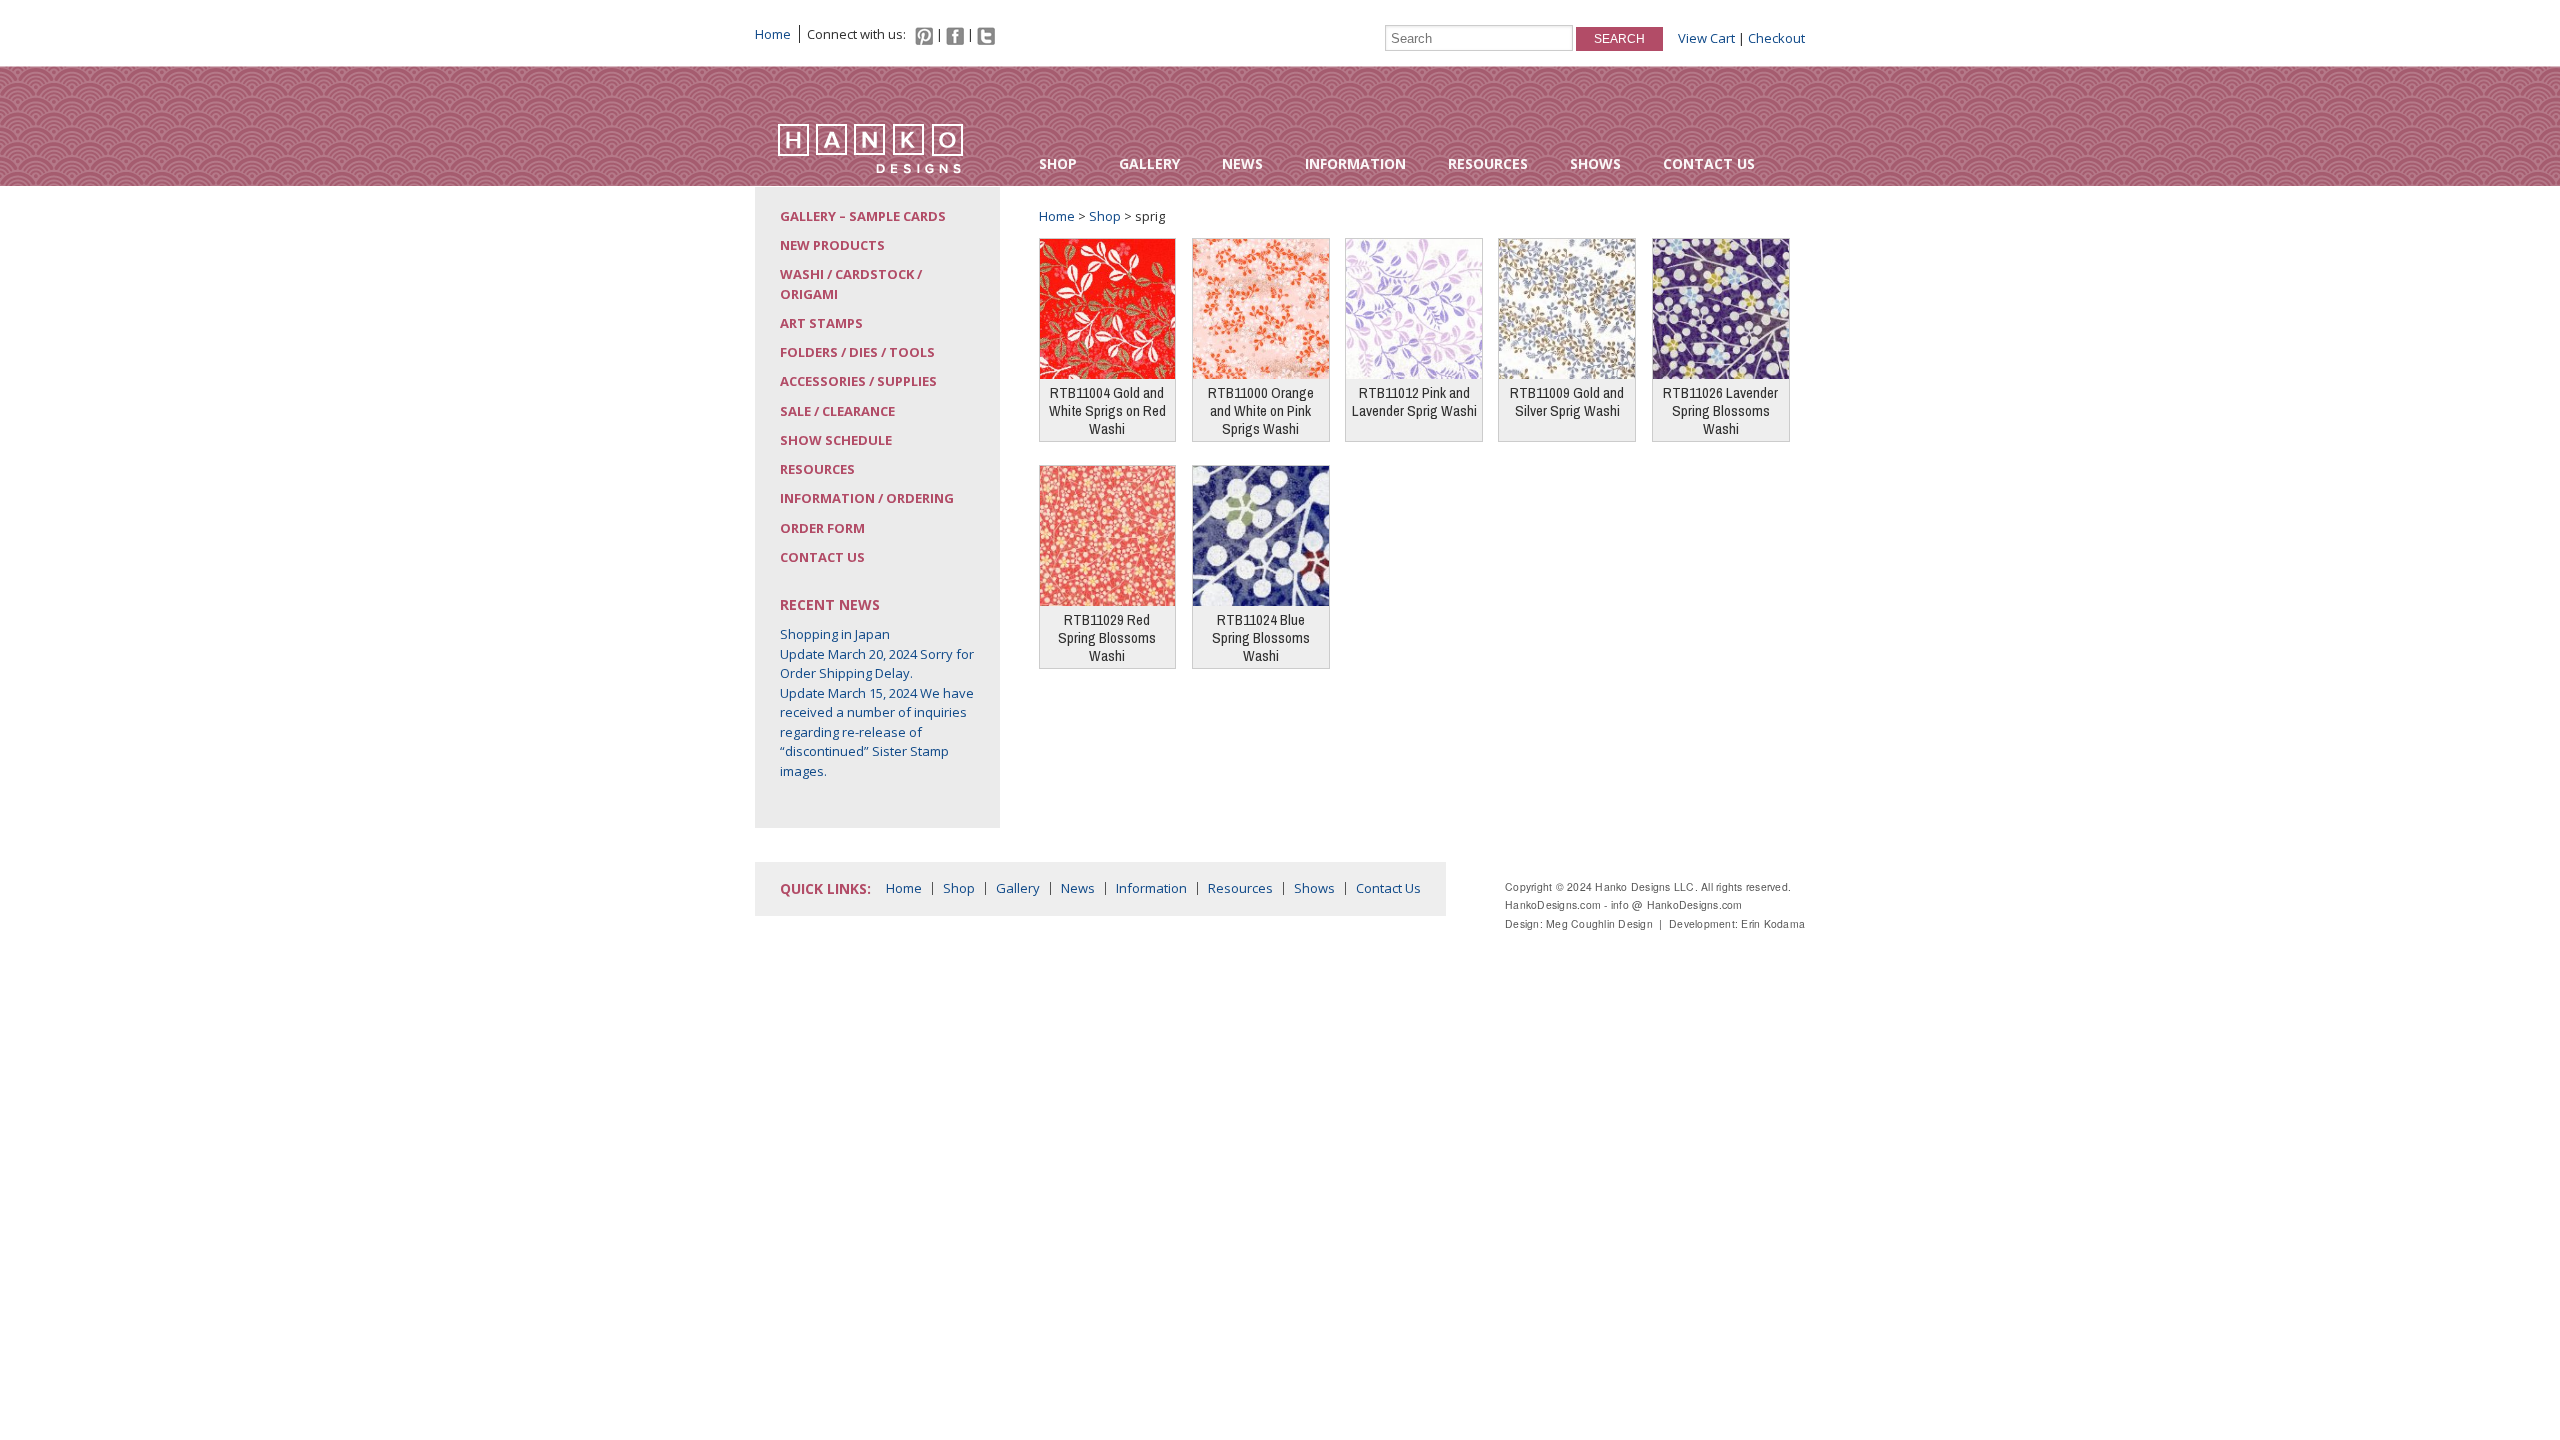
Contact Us (1709, 163)
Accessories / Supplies (858, 381)
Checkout (1776, 38)
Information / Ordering (867, 498)
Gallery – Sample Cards (863, 216)
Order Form (822, 528)
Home (773, 34)
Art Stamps (821, 323)
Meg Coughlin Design (1599, 923)
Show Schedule (836, 440)
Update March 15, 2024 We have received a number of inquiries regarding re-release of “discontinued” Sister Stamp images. (877, 732)
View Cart (1706, 38)
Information (1355, 163)
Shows (1595, 163)
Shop (1058, 163)
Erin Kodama (1773, 923)
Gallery (1149, 163)
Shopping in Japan (835, 634)
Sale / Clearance (837, 411)
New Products (832, 245)
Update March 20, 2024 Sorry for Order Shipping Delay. (877, 664)
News (1242, 163)
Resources (1488, 163)
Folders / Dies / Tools (857, 352)
